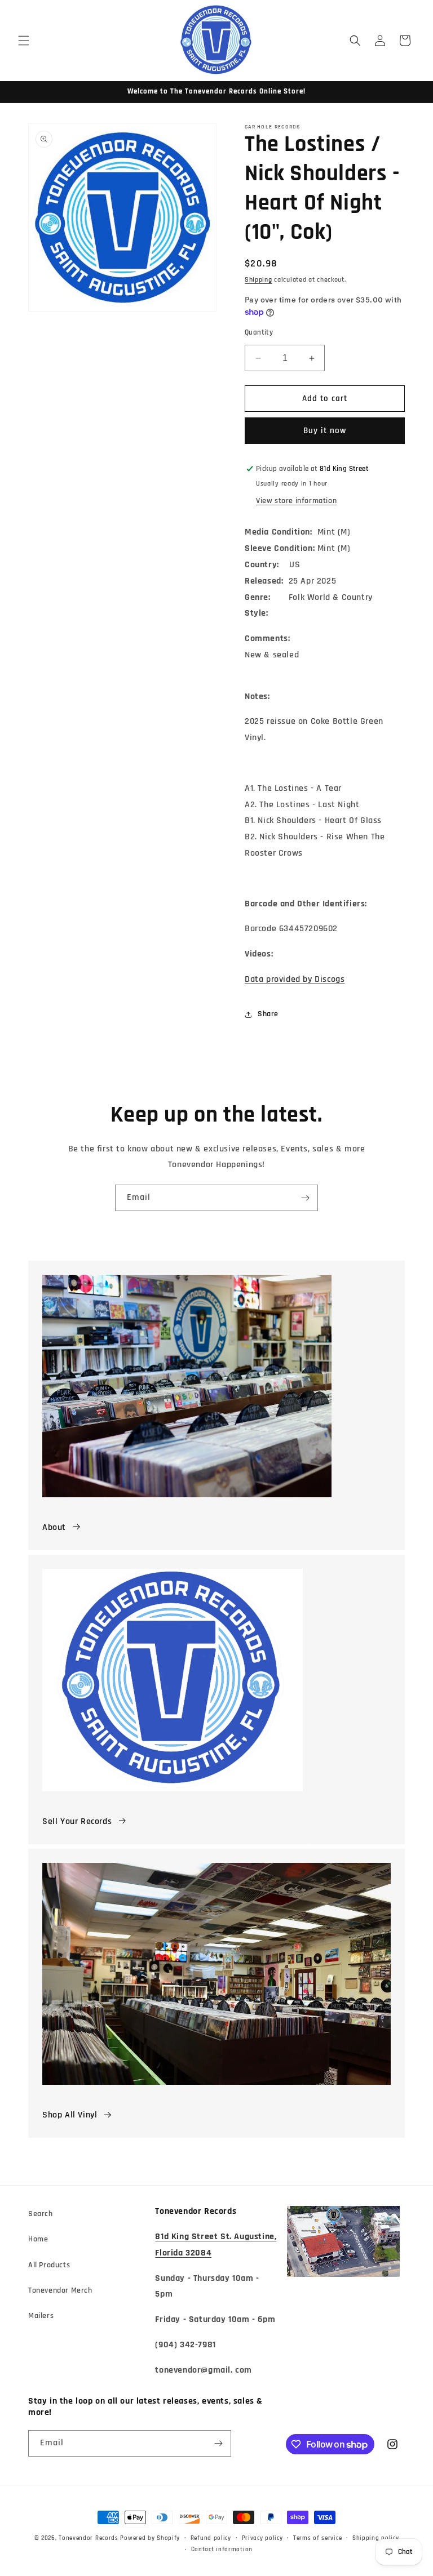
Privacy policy (262, 2538)
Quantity (259, 332)
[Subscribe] (305, 1198)
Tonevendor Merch (60, 2290)
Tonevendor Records (89, 2538)
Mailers (41, 2316)
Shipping (259, 280)
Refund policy (211, 2538)
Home (38, 2239)
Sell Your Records (77, 1821)
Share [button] (268, 1014)
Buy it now (325, 431)
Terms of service (317, 2538)
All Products (49, 2265)
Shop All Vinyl (70, 2115)
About (54, 1527)
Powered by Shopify (150, 2538)
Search (41, 2214)
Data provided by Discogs (295, 979)
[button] (24, 41)
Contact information (222, 2550)
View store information (296, 501)
